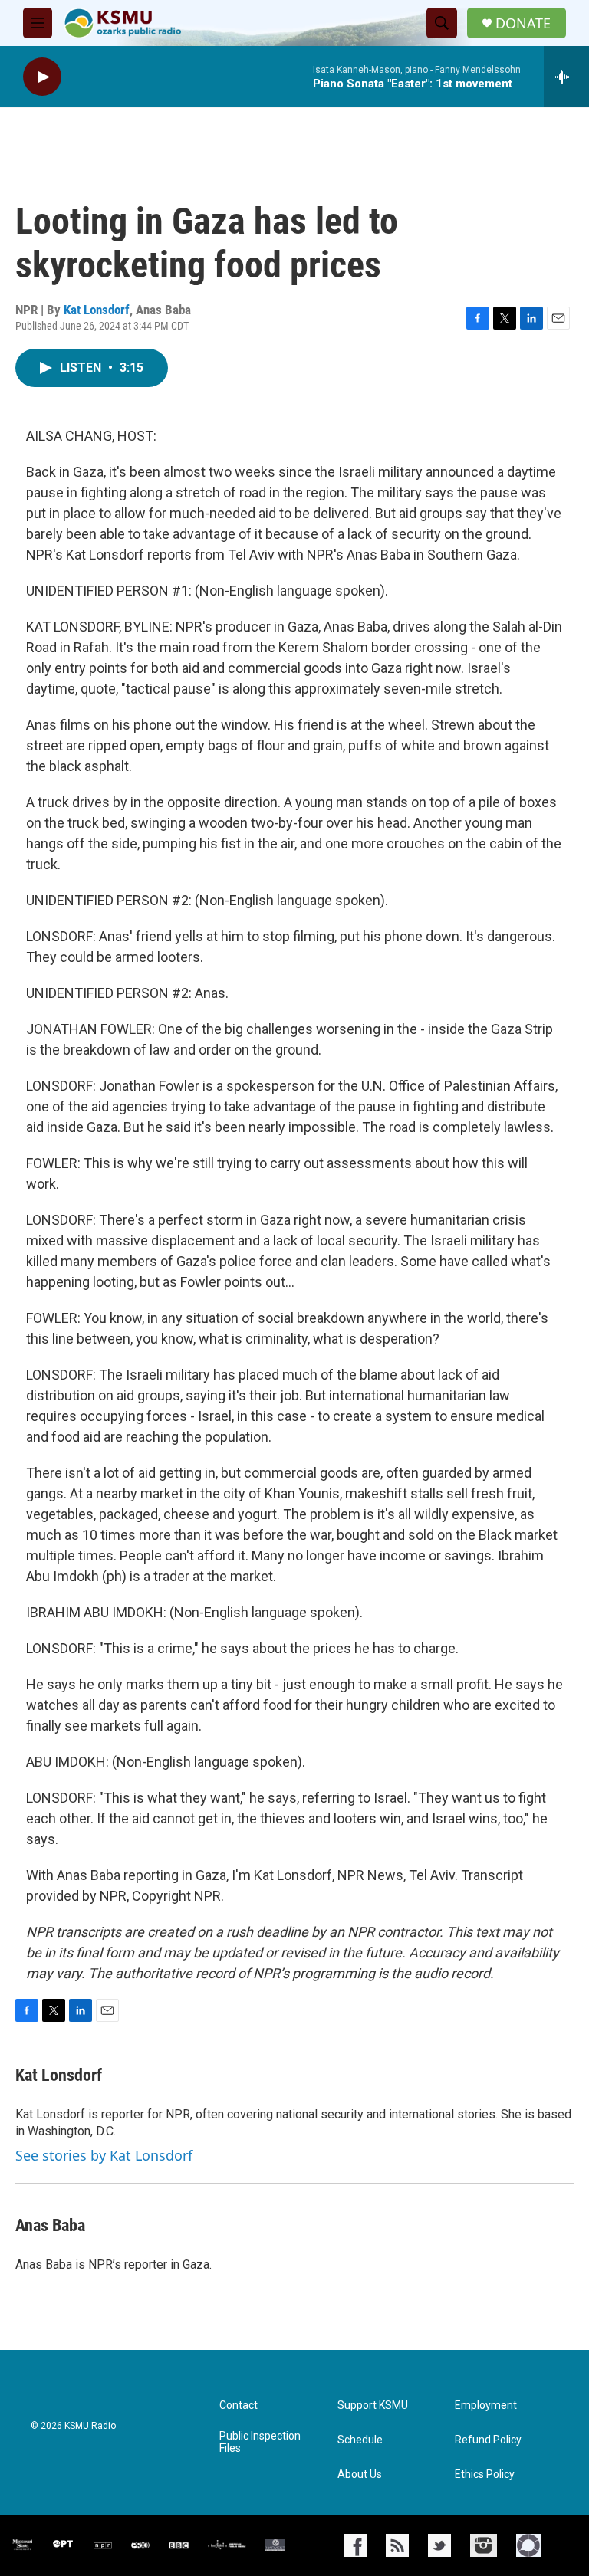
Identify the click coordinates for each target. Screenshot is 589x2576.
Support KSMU (373, 2405)
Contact (239, 2405)
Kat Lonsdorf (97, 310)
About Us (360, 2474)
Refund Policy (488, 2440)
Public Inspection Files (260, 2442)
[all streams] (566, 77)
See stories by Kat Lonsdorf (104, 2155)
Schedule (360, 2440)
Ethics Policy (485, 2474)
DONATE (523, 23)
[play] (42, 77)
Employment (486, 2405)
